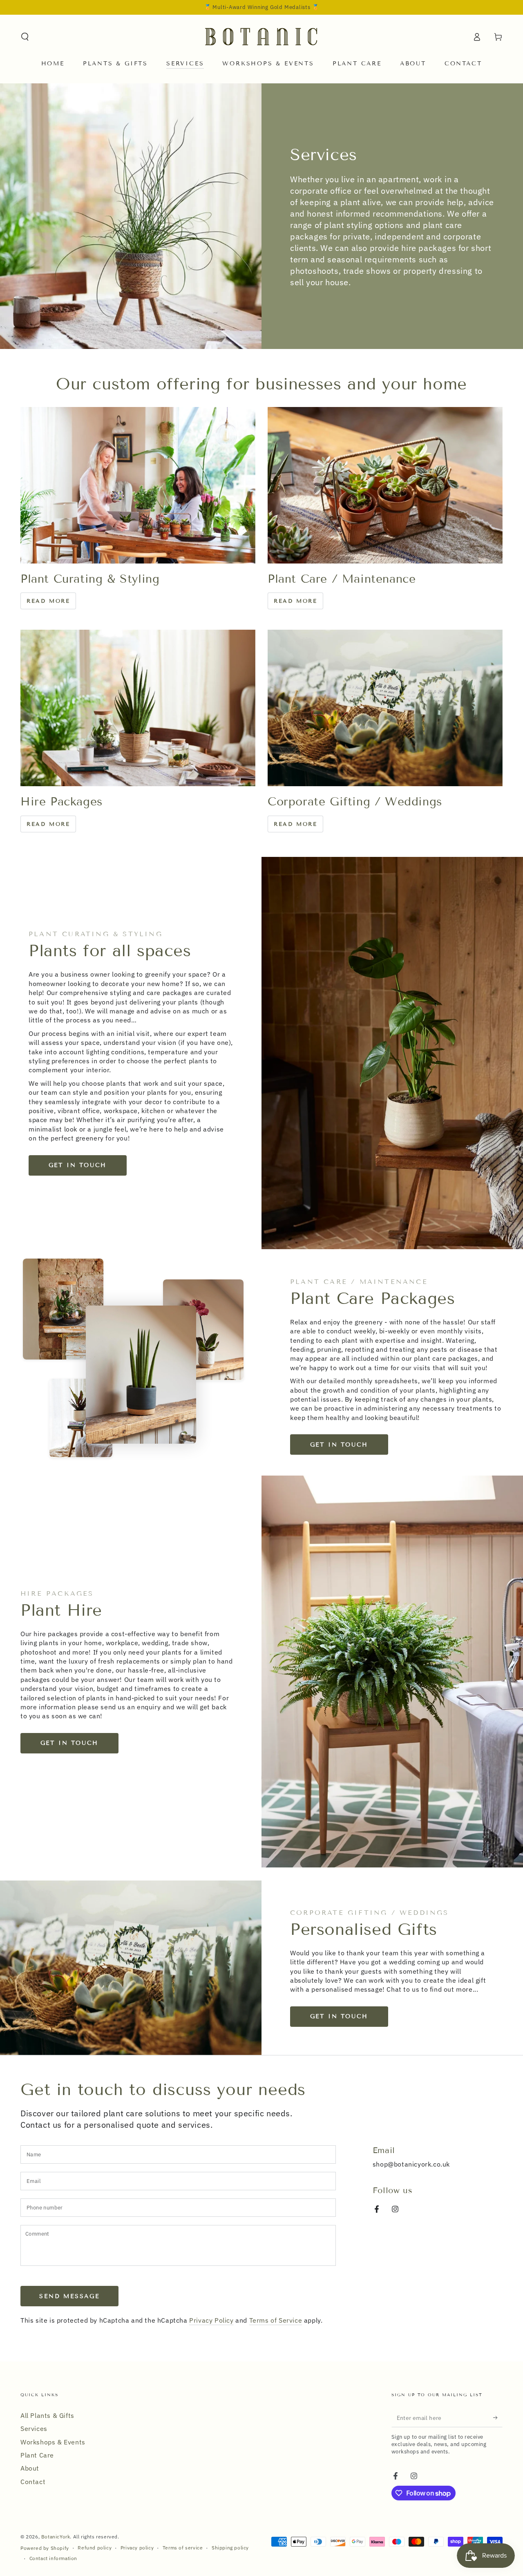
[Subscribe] (498, 2418)
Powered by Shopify (45, 2548)
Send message (69, 2296)
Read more (48, 601)
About (30, 2468)
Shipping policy (230, 2548)
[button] (25, 37)
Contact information (53, 2558)
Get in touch (78, 1165)
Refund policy (95, 2548)
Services (34, 2428)
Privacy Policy (211, 2320)
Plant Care (37, 2455)
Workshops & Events (53, 2442)
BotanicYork (56, 2537)
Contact (33, 2482)
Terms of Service (276, 2320)
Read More (295, 824)
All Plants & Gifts (47, 2415)
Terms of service (183, 2548)
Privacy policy (137, 2548)
